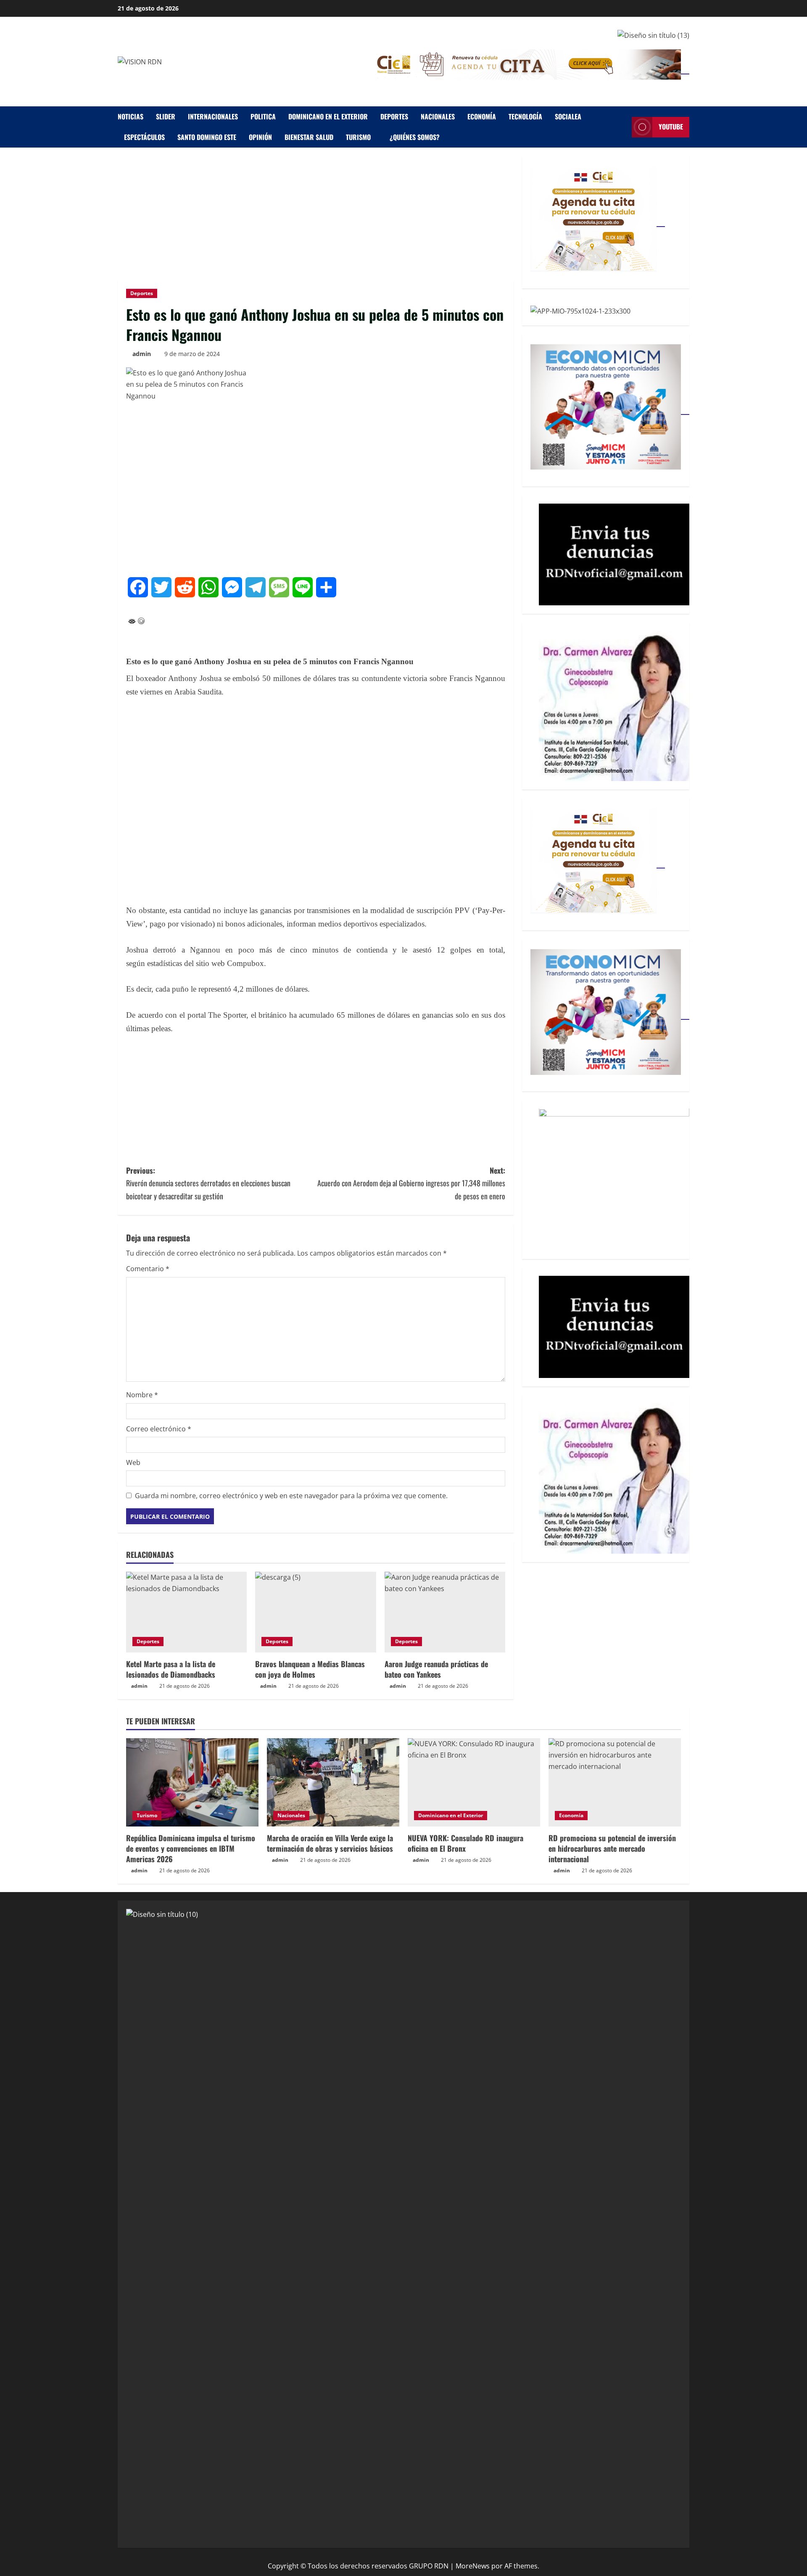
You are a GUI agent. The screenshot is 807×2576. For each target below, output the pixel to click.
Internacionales (213, 116)
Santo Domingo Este (207, 137)
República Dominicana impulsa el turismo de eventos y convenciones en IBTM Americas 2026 (191, 1848)
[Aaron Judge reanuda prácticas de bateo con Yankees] (445, 1612)
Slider (166, 116)
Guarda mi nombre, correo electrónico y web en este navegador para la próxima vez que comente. (291, 1496)
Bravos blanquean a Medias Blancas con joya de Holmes (310, 1669)
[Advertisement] (316, 218)
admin (142, 354)
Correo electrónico (159, 1429)
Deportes (394, 116)
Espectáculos (144, 137)
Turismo (358, 137)
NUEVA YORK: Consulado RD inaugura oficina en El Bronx (465, 1843)
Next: (411, 1183)
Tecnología (525, 116)
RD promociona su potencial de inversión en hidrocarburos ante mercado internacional (612, 1848)
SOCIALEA (568, 116)
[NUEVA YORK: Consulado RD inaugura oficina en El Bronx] (474, 1782)
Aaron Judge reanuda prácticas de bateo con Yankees (436, 1669)
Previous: (208, 1183)
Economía (482, 116)
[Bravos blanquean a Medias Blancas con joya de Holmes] (315, 1612)
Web (133, 1462)
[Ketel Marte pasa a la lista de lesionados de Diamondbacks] (186, 1612)
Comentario (148, 1269)
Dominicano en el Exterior (328, 116)
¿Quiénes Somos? (415, 137)
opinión (260, 137)
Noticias (131, 116)
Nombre (142, 1395)
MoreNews (473, 2566)
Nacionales (438, 116)
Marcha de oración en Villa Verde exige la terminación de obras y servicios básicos (330, 1843)
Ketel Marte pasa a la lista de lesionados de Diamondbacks (171, 1669)
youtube (671, 127)
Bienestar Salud (309, 137)
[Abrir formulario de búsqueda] (623, 127)
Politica (263, 116)
